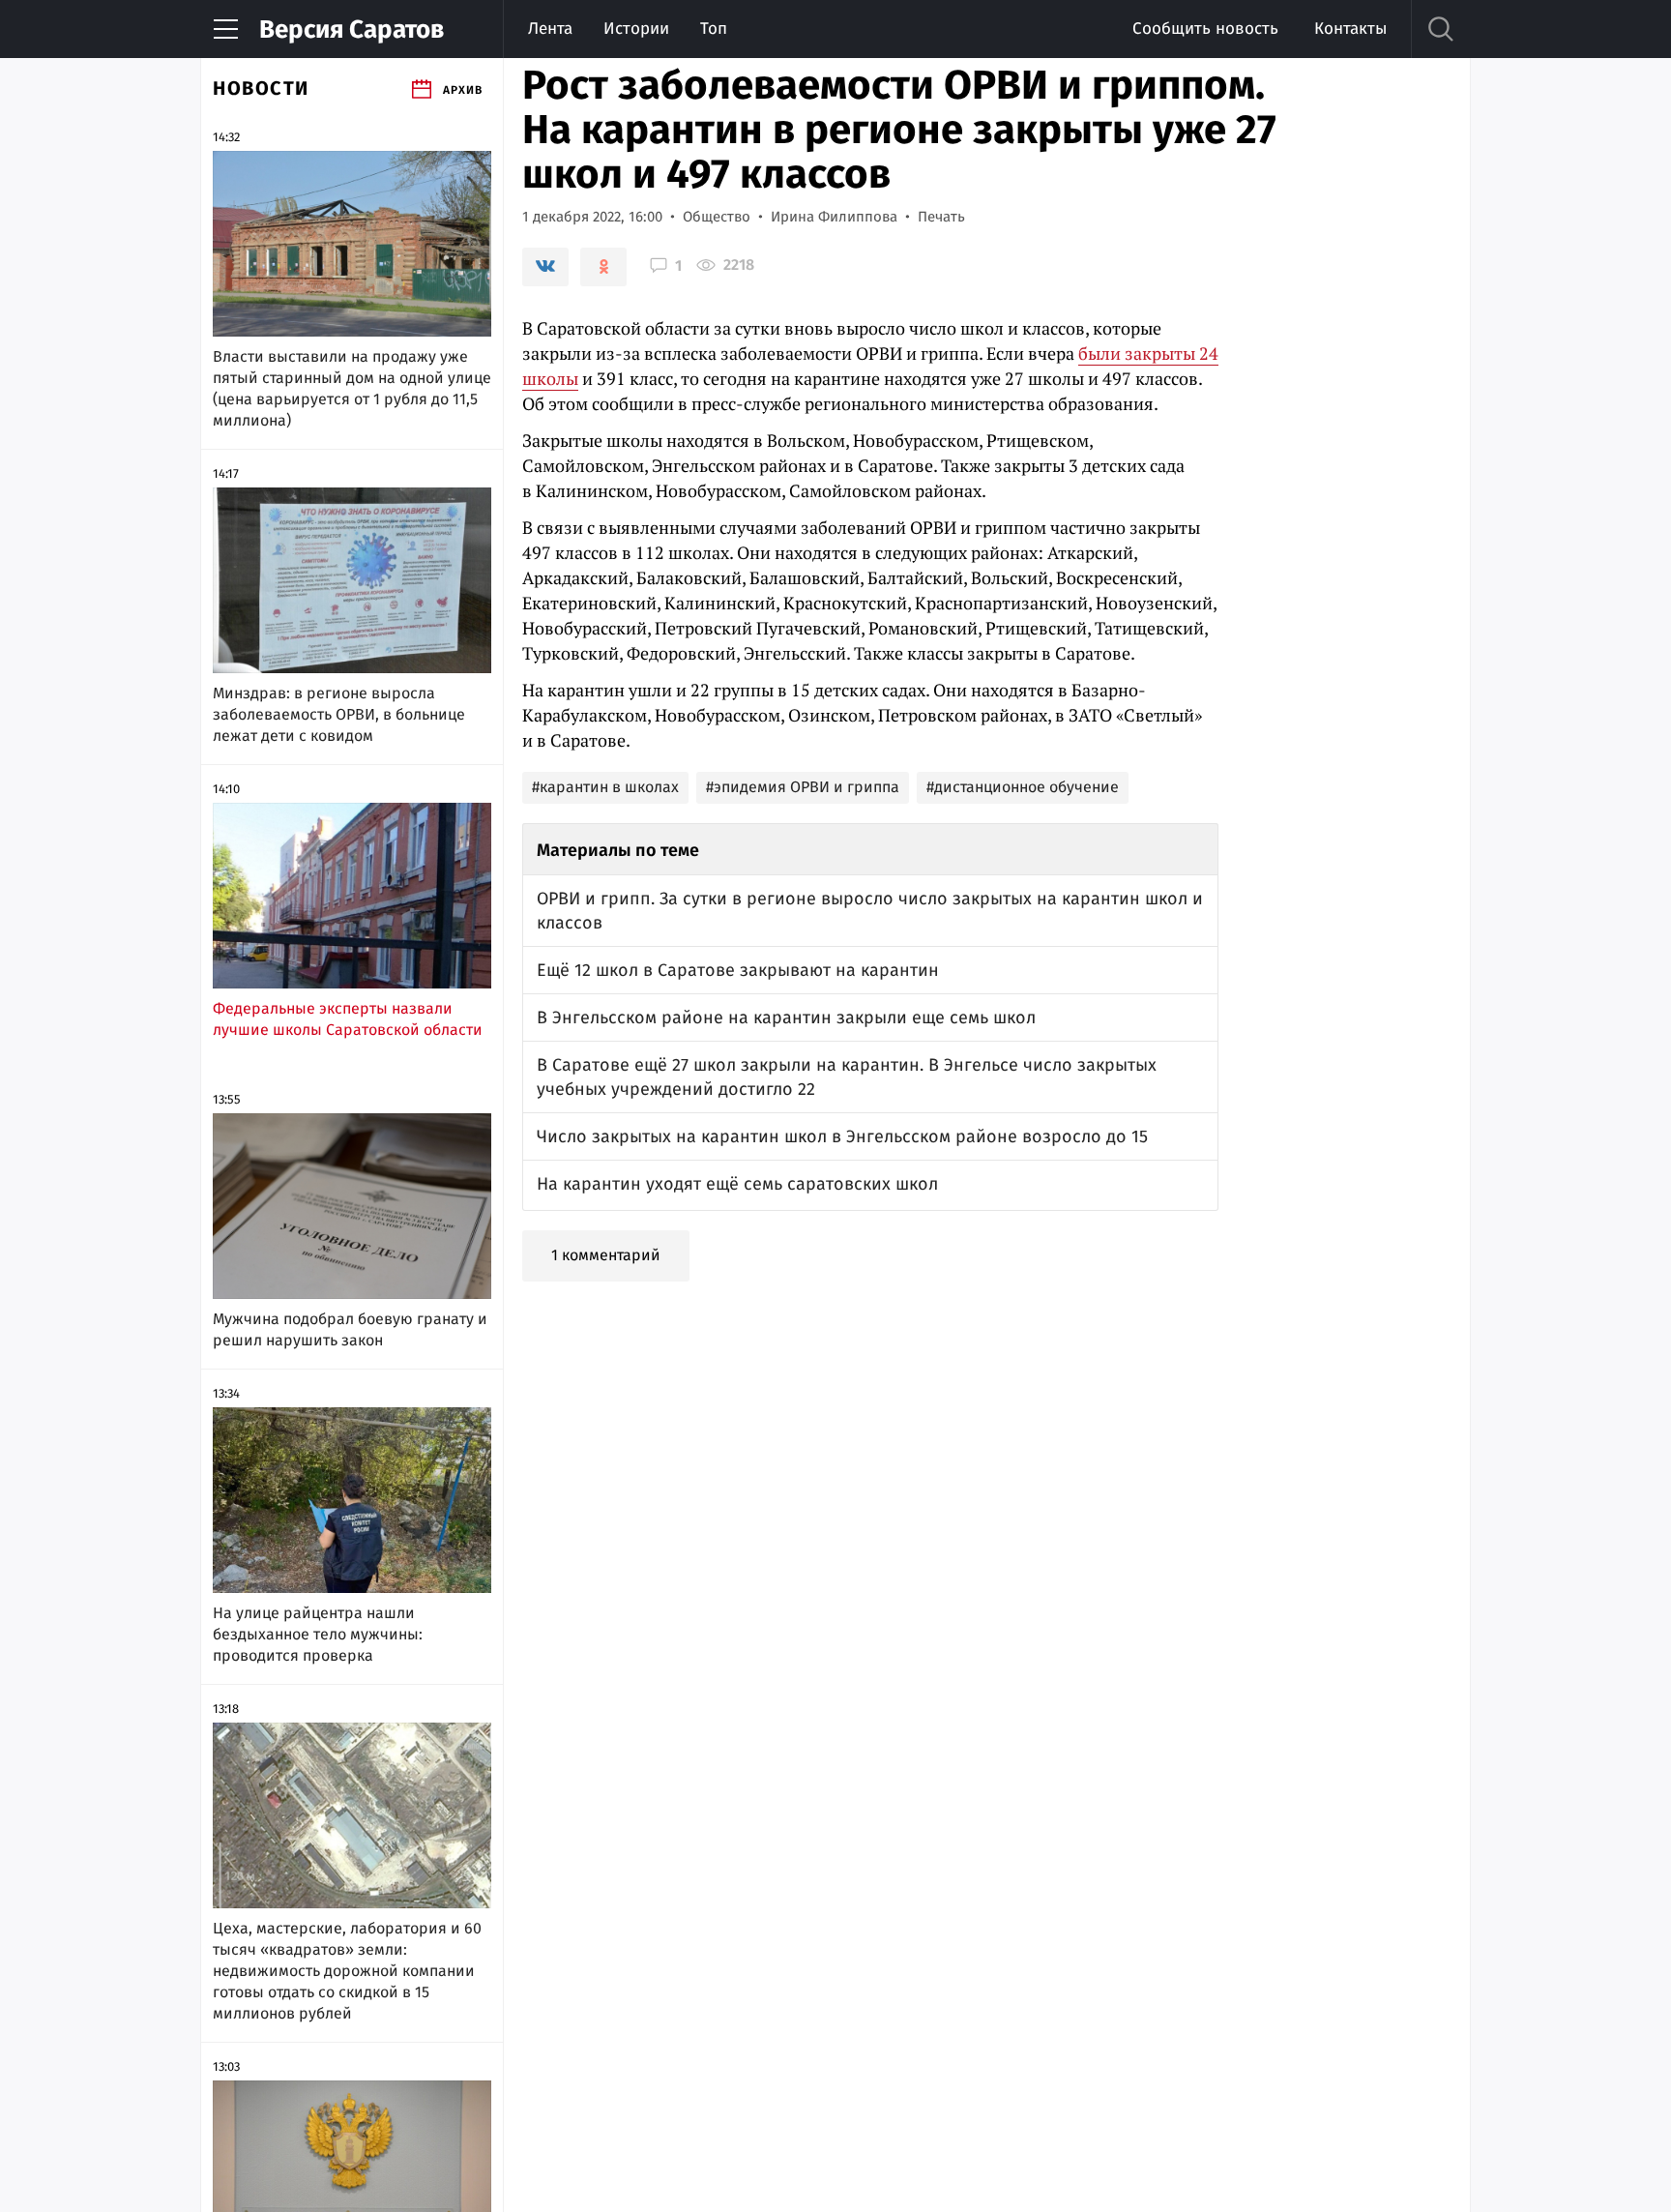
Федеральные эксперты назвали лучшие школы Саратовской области (348, 1019)
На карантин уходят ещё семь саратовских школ (737, 1184)
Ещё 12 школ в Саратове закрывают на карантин (738, 970)
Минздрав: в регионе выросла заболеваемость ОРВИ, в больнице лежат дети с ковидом (339, 714)
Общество (717, 217)
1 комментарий (606, 1255)
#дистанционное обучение (1023, 787)
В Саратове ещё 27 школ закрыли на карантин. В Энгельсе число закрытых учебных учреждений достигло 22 (847, 1077)
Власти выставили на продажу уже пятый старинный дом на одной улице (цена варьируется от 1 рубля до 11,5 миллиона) (352, 388)
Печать (941, 217)
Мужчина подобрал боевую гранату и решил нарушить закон (350, 1329)
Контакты (1350, 29)
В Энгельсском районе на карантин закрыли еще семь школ (786, 1018)
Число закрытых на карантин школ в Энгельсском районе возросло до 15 (842, 1136)
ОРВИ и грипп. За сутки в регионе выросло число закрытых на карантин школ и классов (870, 911)
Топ (714, 29)
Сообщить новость (1205, 29)
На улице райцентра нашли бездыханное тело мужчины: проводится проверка (318, 1634)
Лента (550, 29)
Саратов (352, 29)
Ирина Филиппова (834, 217)
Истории (636, 29)
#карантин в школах (605, 787)
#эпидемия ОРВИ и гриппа (803, 787)
